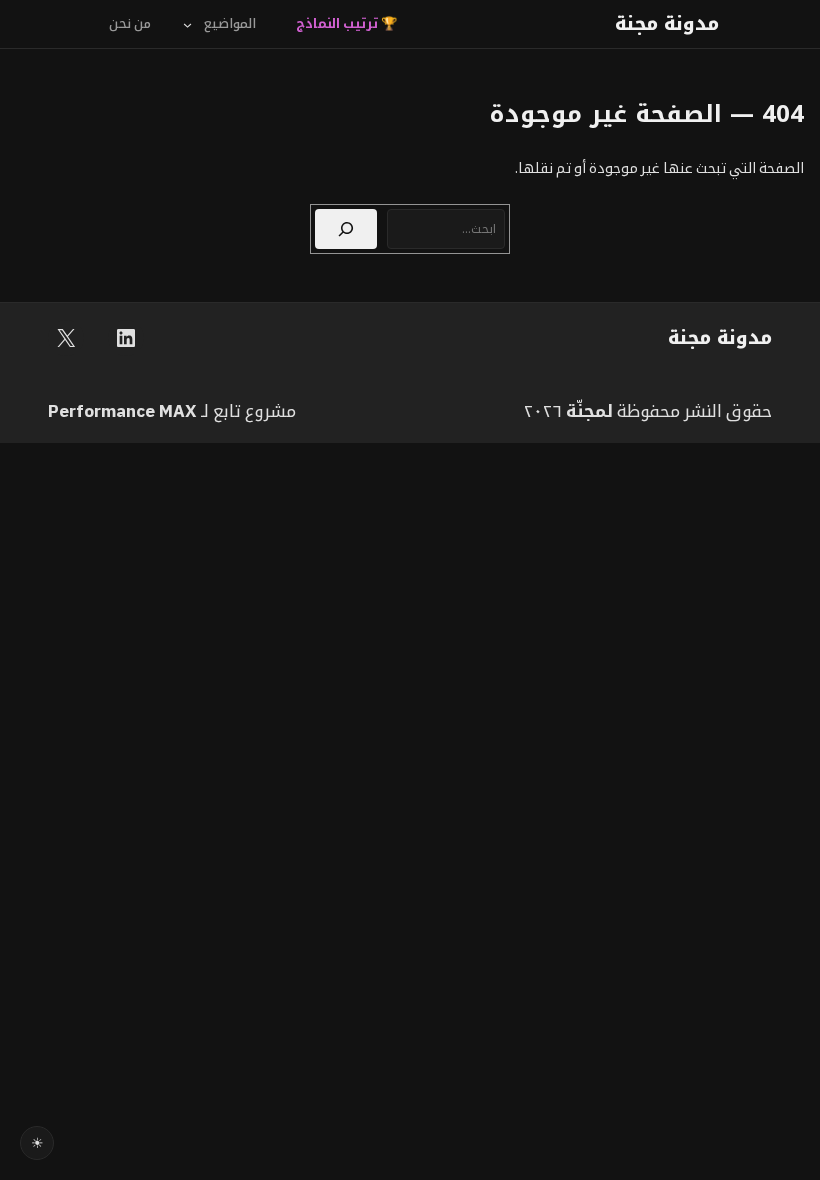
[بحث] (346, 229)
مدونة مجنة (667, 23)
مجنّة (586, 410)
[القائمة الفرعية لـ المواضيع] (187, 23)
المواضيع (230, 23)
